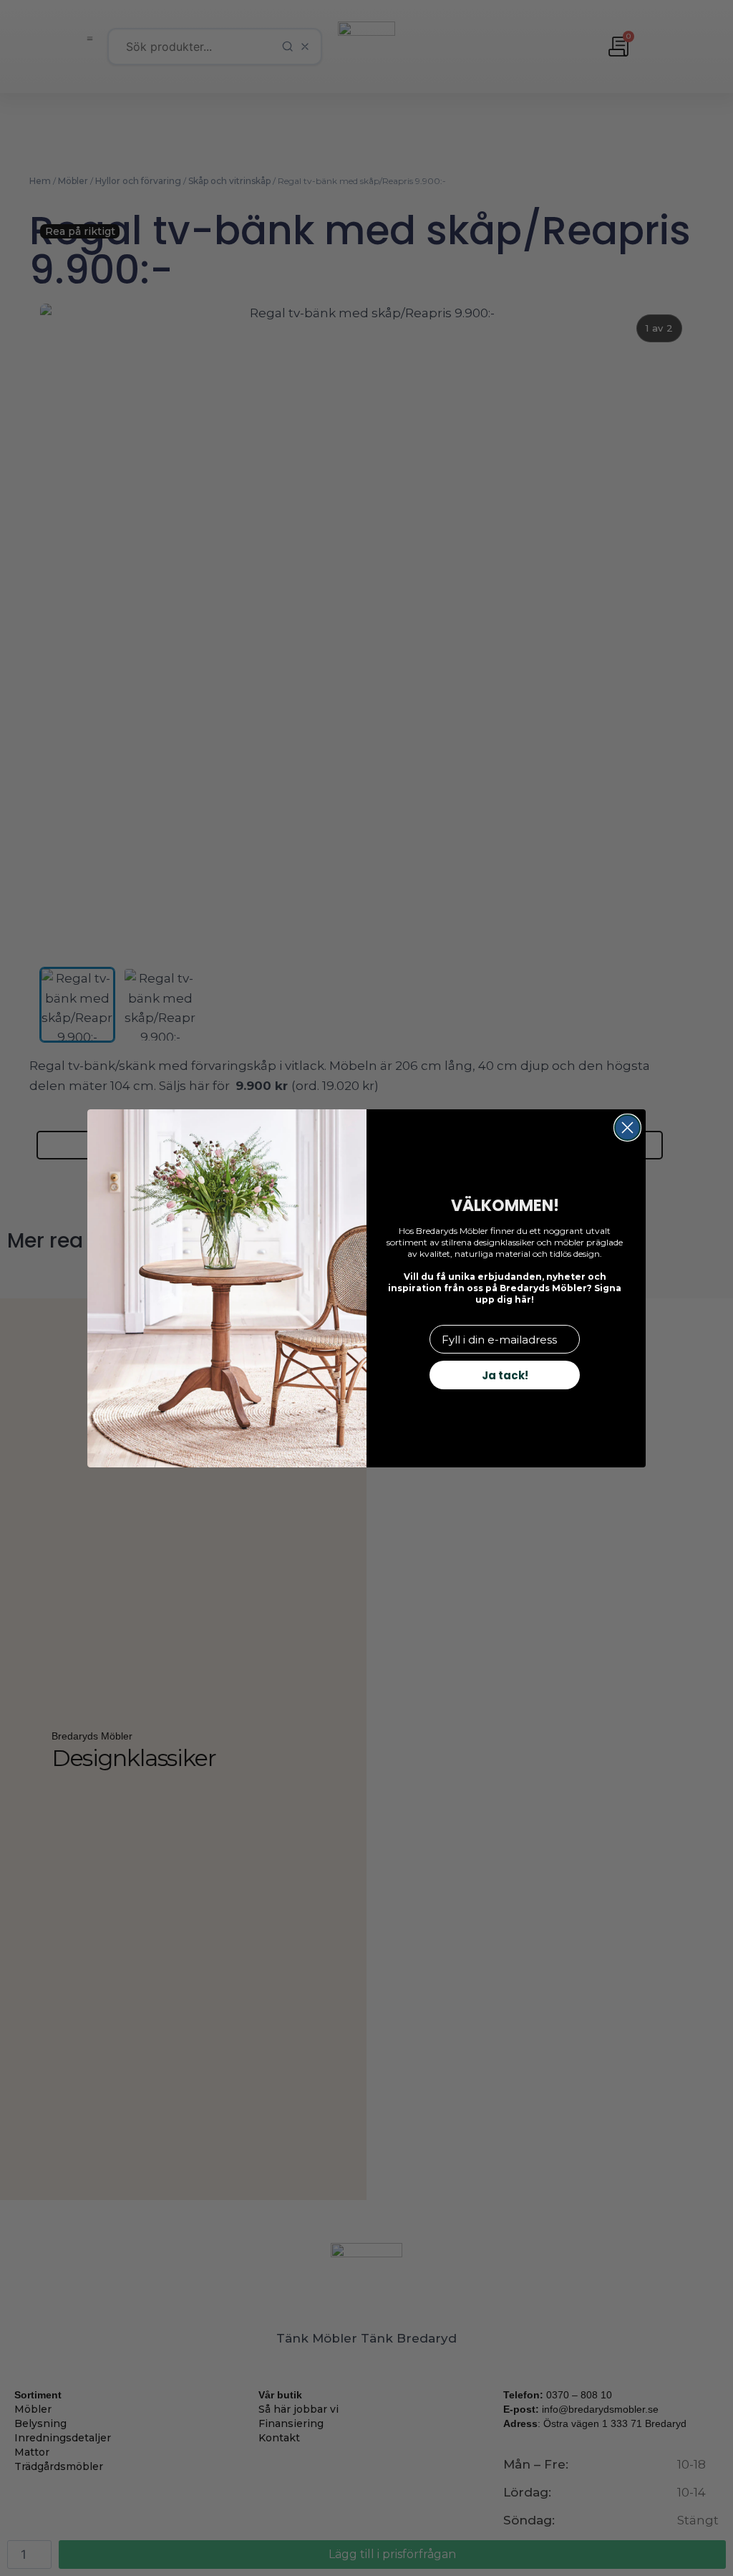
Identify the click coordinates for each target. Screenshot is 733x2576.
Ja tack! (505, 1375)
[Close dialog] (627, 1128)
